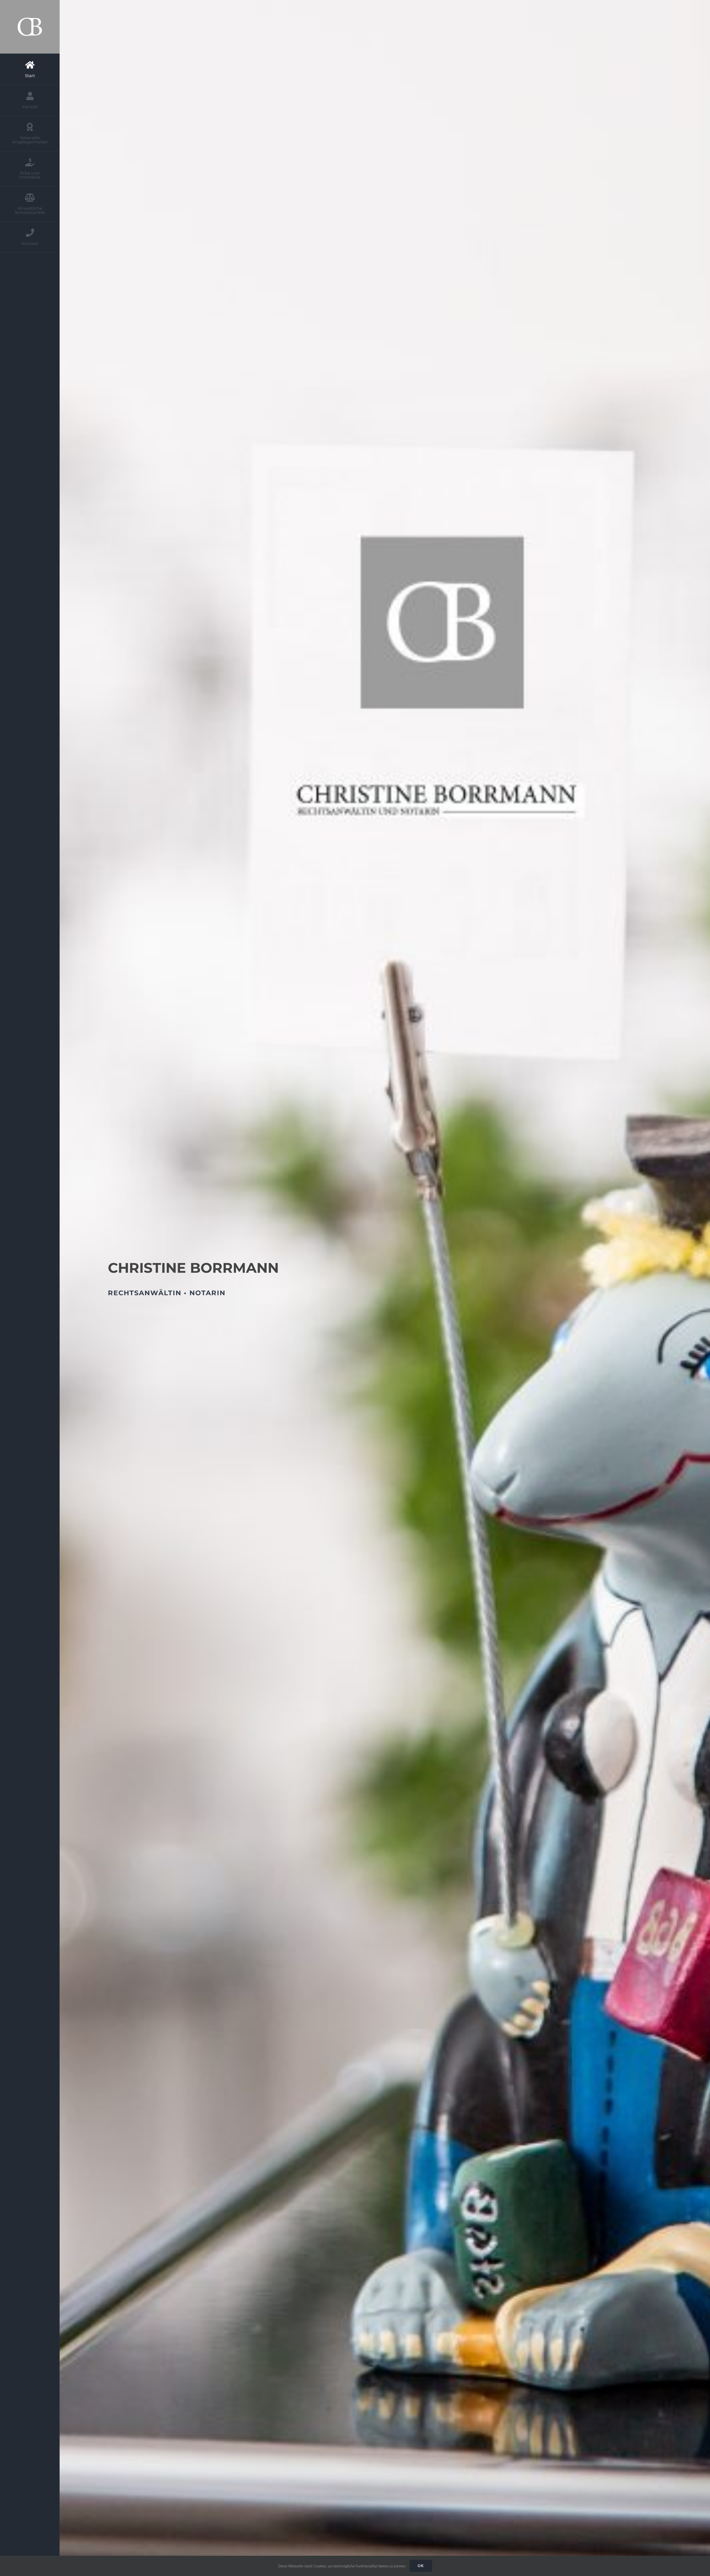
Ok (421, 2566)
